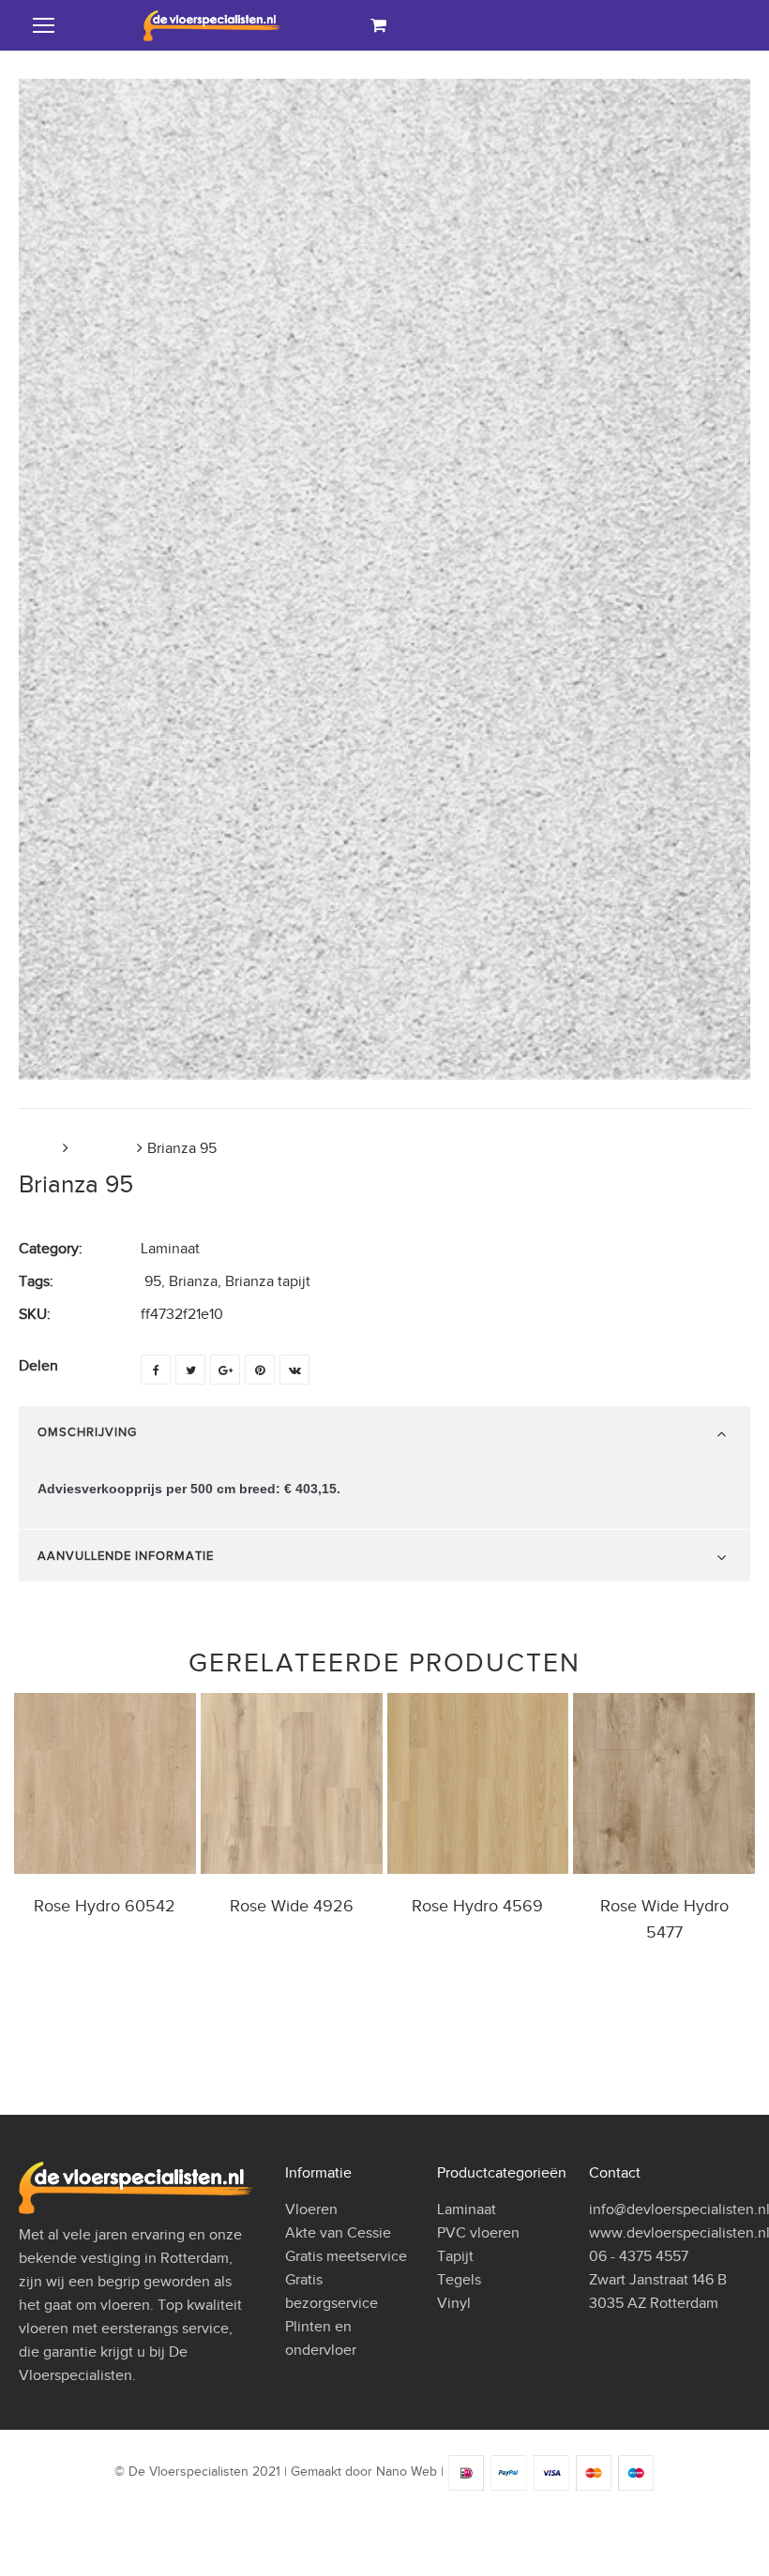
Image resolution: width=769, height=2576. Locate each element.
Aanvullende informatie (126, 1556)
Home (38, 1148)
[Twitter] (190, 1370)
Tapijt (455, 2256)
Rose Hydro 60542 (105, 1906)
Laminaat (103, 1148)
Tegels (459, 2280)
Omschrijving (87, 1432)
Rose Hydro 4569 (477, 1906)
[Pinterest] (260, 1370)
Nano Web (407, 2472)
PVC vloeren (478, 2233)
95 (153, 1281)
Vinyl (454, 2303)
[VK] (294, 1370)
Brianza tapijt (268, 1281)
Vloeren (311, 2209)
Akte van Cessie (338, 2233)
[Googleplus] (225, 1370)
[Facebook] (156, 1370)
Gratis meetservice (346, 2256)
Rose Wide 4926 (292, 1906)
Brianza (193, 1281)
